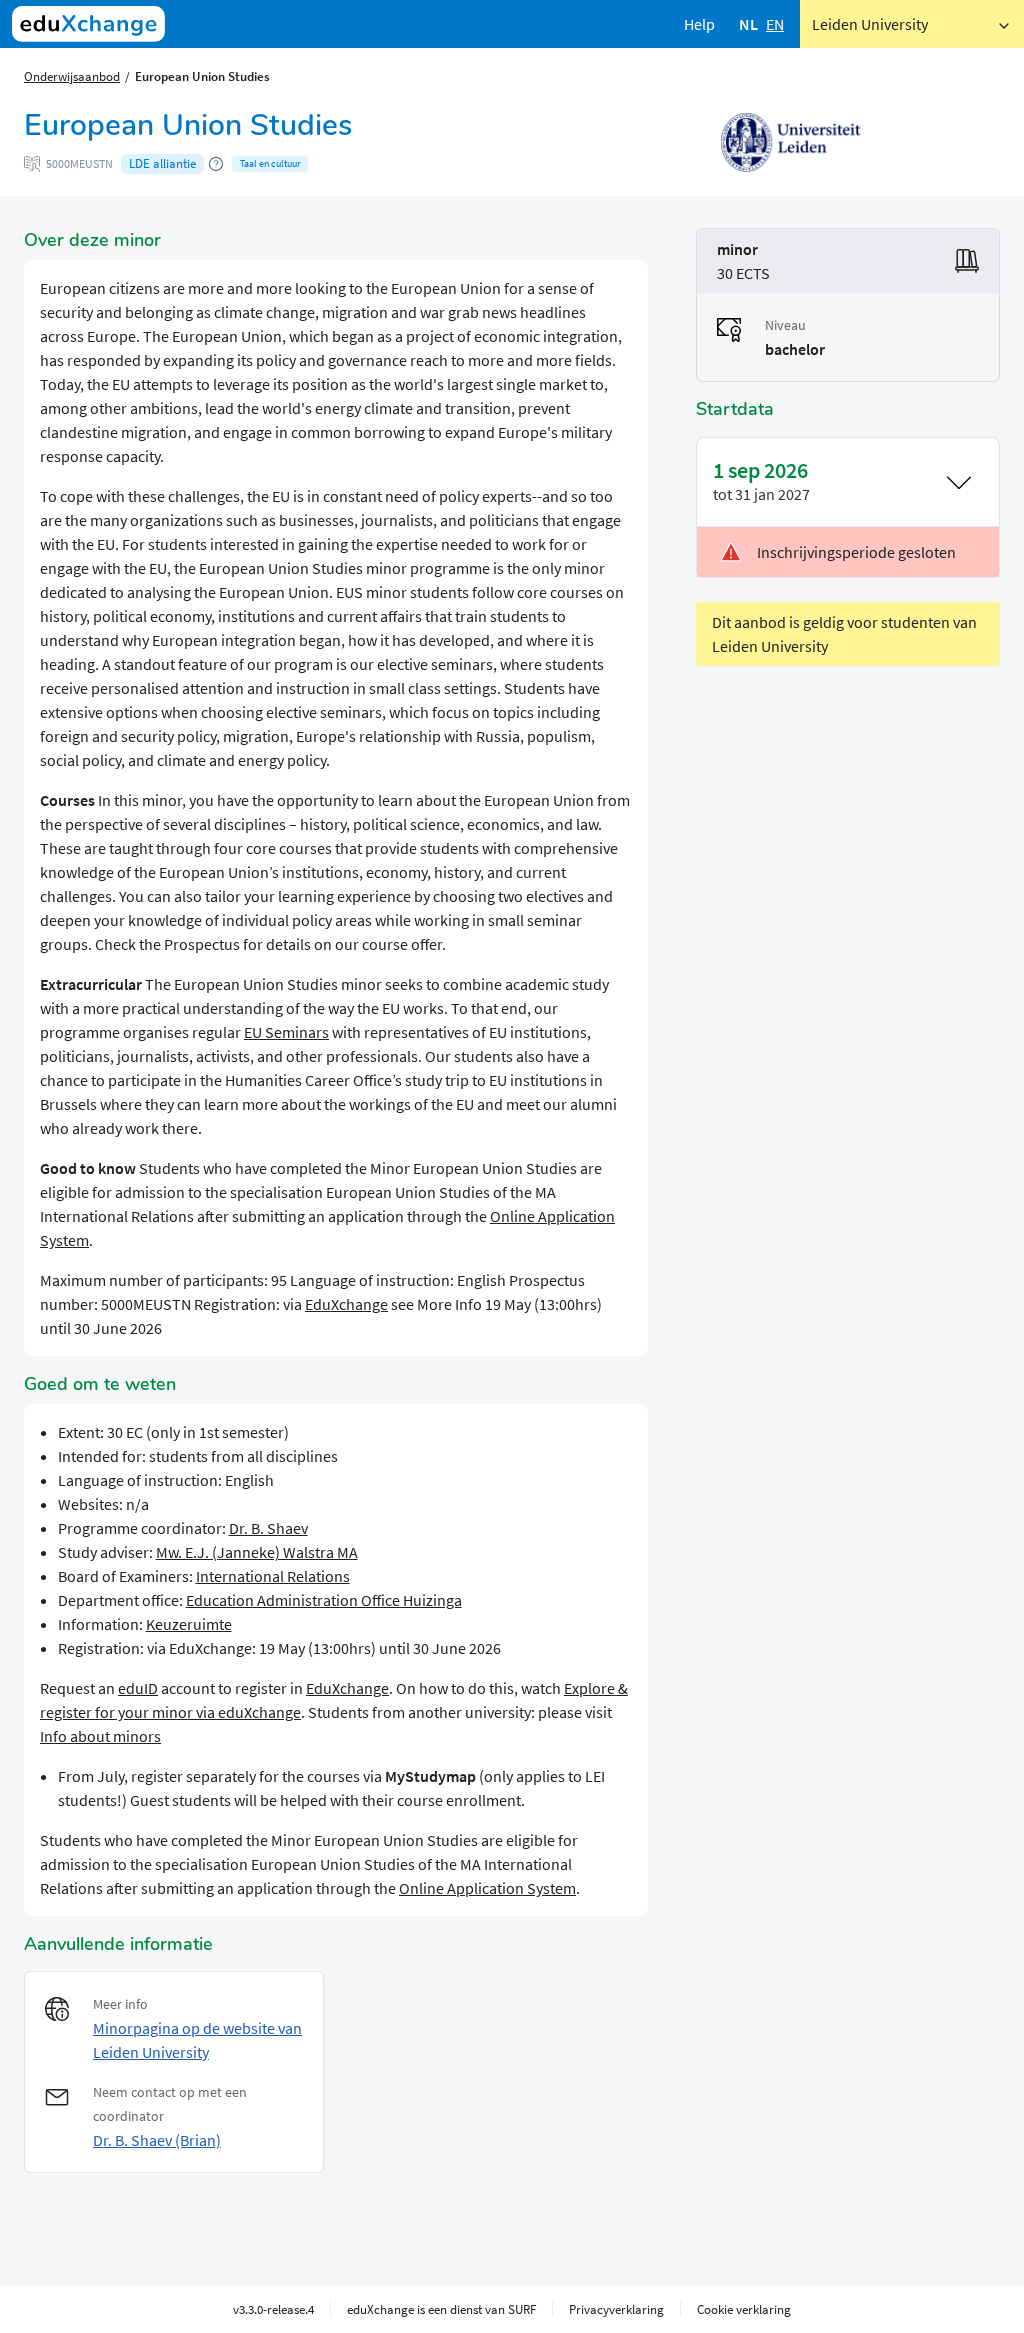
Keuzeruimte (189, 1624)
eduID (138, 1688)
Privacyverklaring (616, 2309)
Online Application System (487, 1888)
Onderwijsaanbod (72, 76)
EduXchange (346, 1304)
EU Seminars (286, 1032)
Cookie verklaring (744, 2309)
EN (775, 24)
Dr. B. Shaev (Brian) (157, 2140)
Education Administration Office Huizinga (324, 1600)
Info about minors (100, 1736)
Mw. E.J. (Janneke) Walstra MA (257, 1552)
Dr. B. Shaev (268, 1528)
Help (699, 24)
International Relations (273, 1576)
